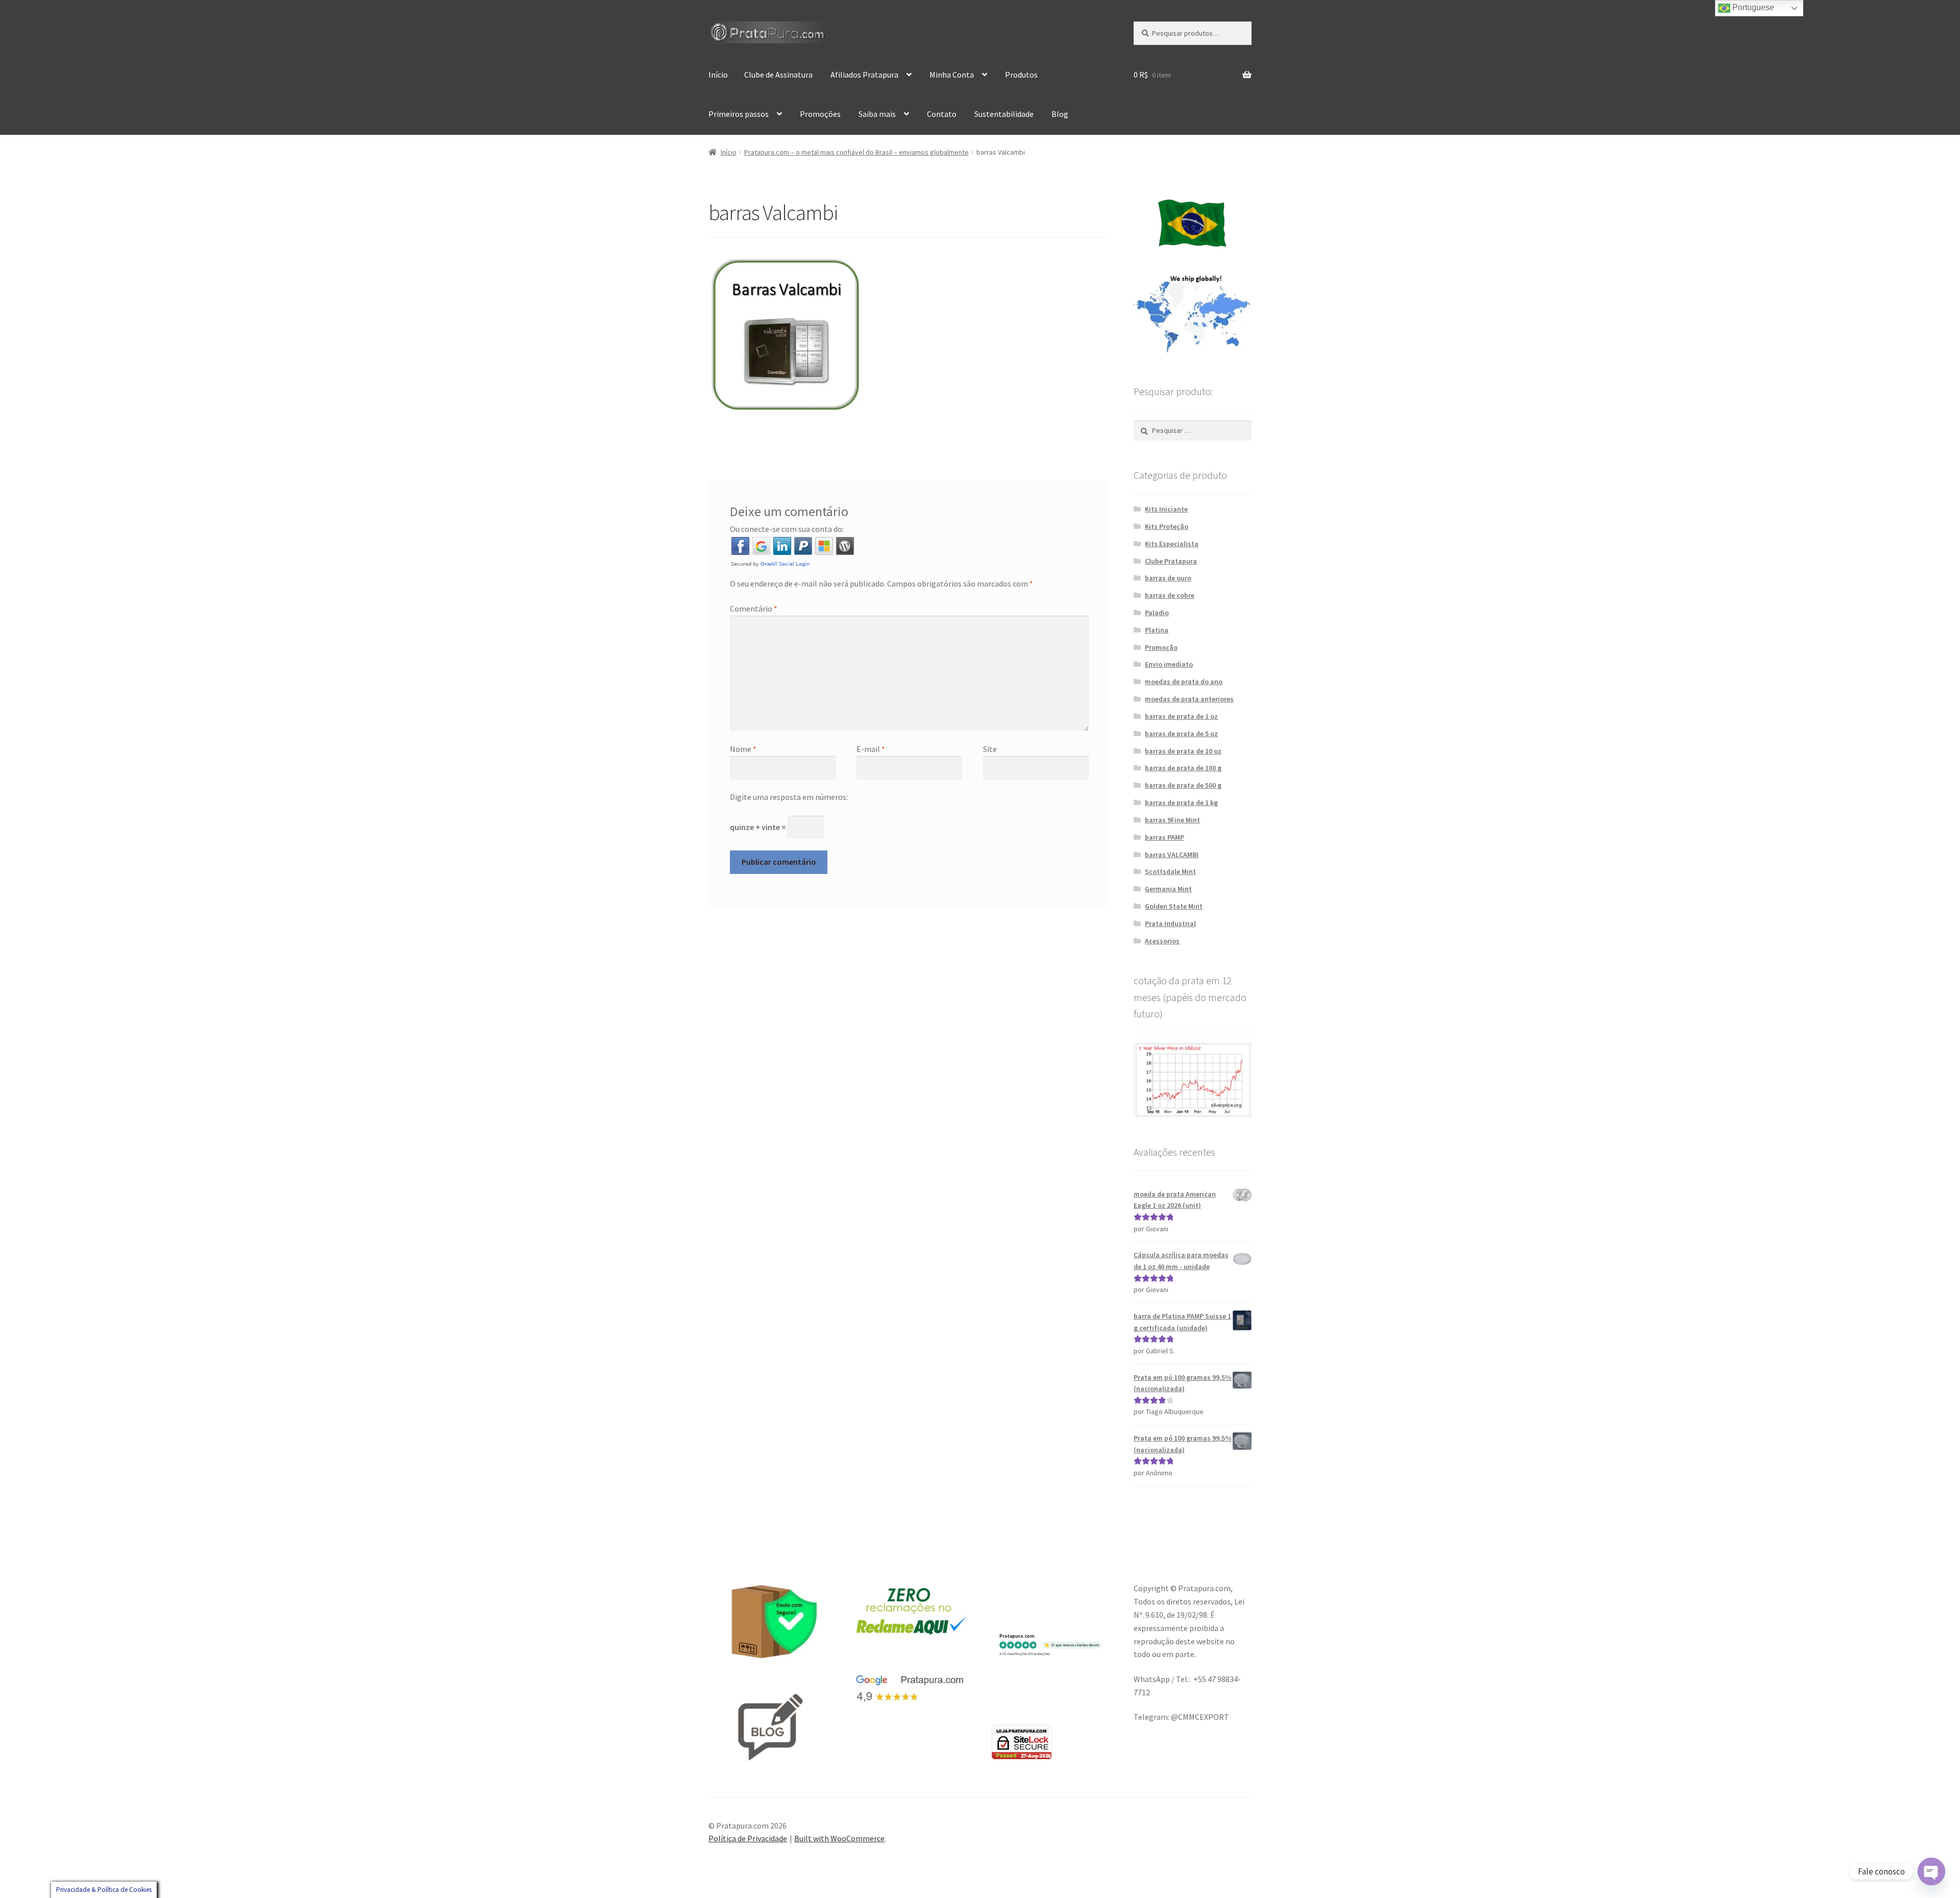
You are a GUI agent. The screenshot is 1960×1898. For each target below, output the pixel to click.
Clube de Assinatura (778, 75)
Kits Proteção (1167, 526)
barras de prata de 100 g (1183, 768)
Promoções (820, 114)
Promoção (1161, 647)
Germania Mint (1168, 889)
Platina (1157, 630)
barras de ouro (1168, 578)
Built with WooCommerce (839, 1838)
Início (718, 75)
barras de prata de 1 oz (1181, 716)
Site (990, 749)
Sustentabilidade (1004, 114)
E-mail (871, 749)
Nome (743, 749)
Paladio (1157, 613)
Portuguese (1752, 7)
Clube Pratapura (1171, 561)
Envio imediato (1169, 664)
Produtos (1021, 75)
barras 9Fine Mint (1172, 820)
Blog (1060, 114)
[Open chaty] (1931, 1871)
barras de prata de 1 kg (1181, 802)
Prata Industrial (1170, 923)
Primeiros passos (739, 114)
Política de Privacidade (748, 1838)
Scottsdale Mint (1170, 871)
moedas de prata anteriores (1189, 699)
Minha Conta (952, 75)
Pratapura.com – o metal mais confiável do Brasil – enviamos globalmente (856, 152)
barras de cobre (1170, 595)
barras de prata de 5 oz (1181, 734)
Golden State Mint (1174, 906)
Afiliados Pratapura (864, 75)
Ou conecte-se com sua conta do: (787, 529)
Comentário (754, 609)
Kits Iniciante (1166, 509)
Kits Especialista (1172, 544)
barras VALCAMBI (1172, 855)
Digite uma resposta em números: (789, 797)
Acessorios (1162, 941)
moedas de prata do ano (1184, 682)
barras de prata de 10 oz (1183, 751)
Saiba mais (877, 114)
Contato (942, 114)
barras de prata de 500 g (1183, 785)
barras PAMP (1165, 837)
